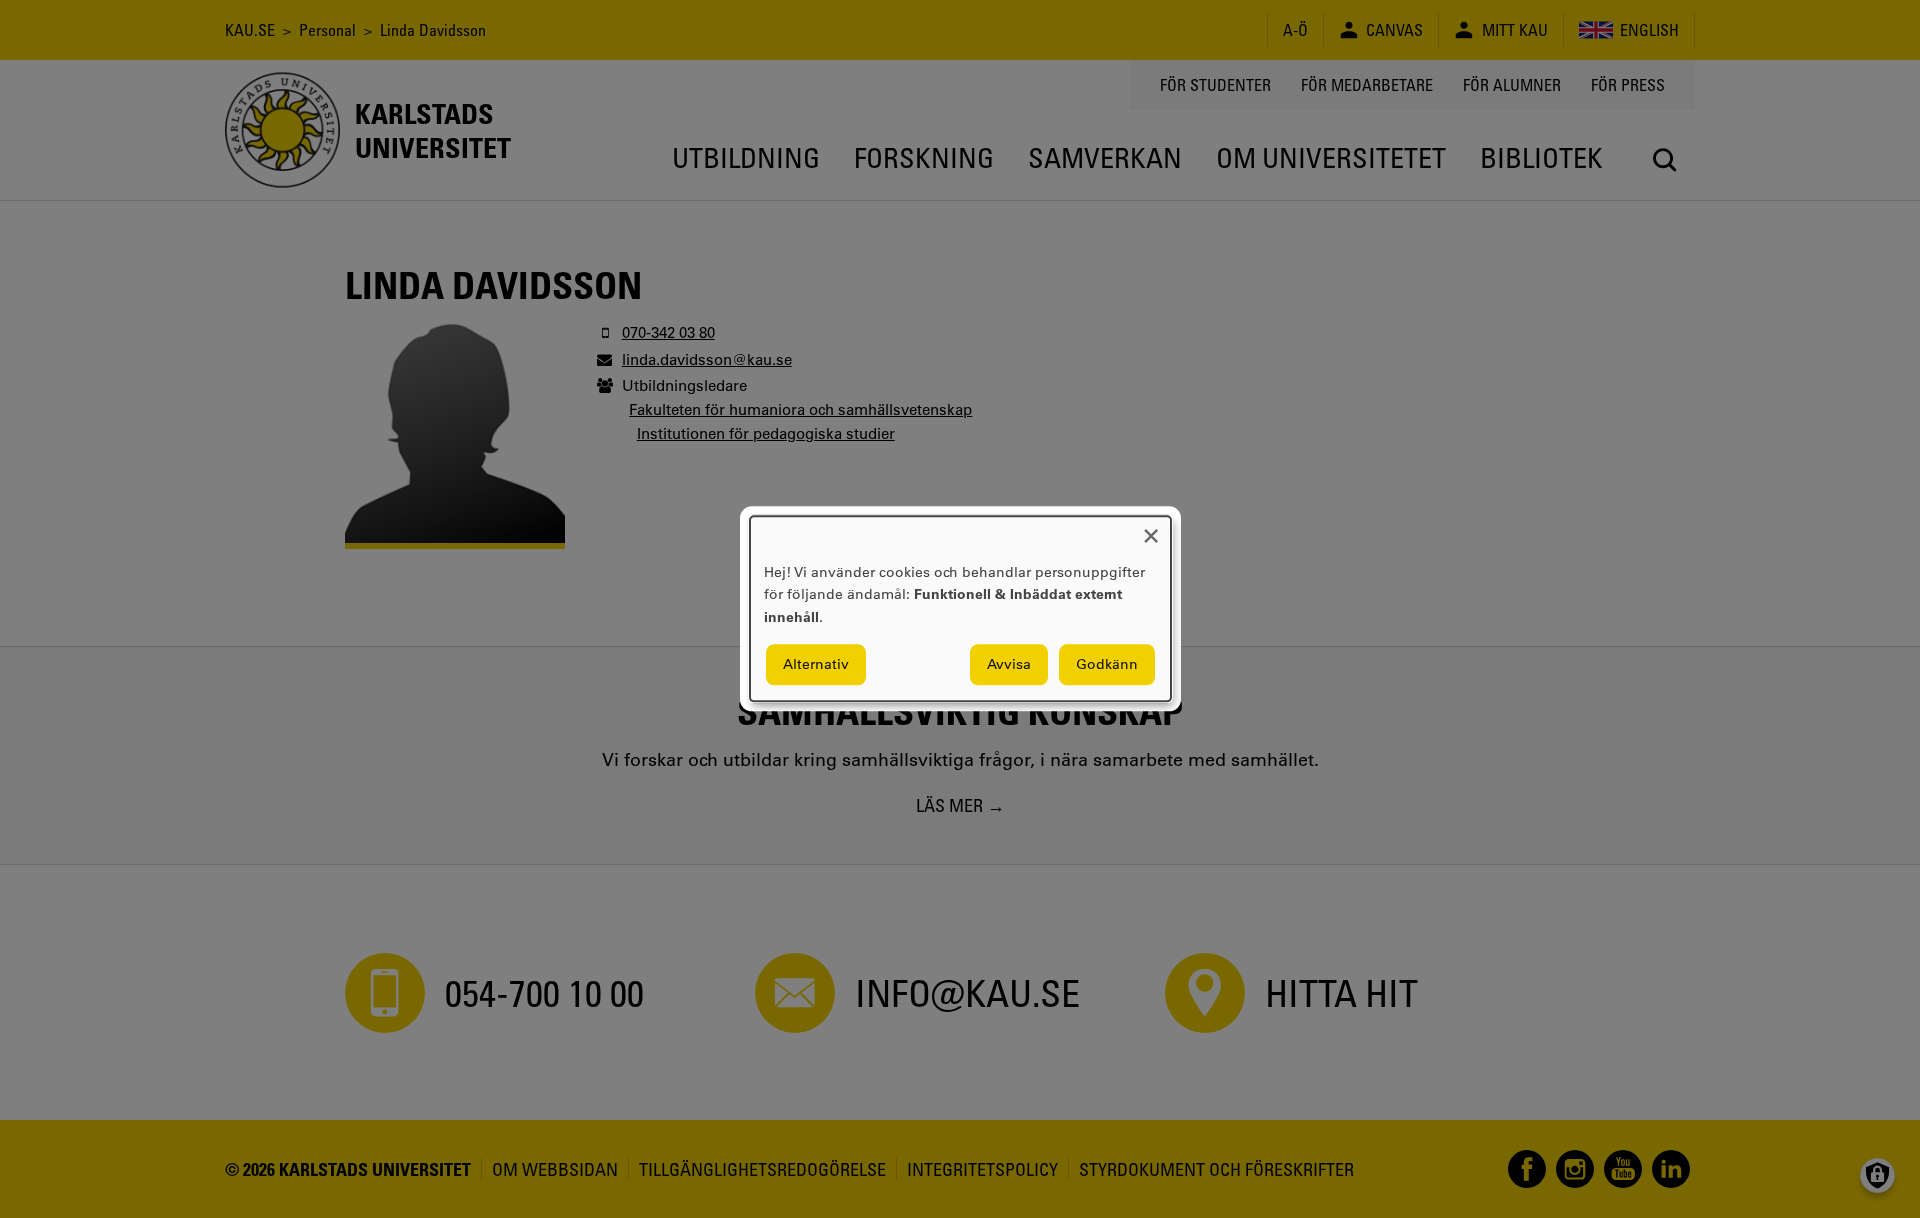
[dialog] (960, 608)
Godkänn (1107, 665)
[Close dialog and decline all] (1151, 528)
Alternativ (816, 665)
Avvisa (1009, 665)
